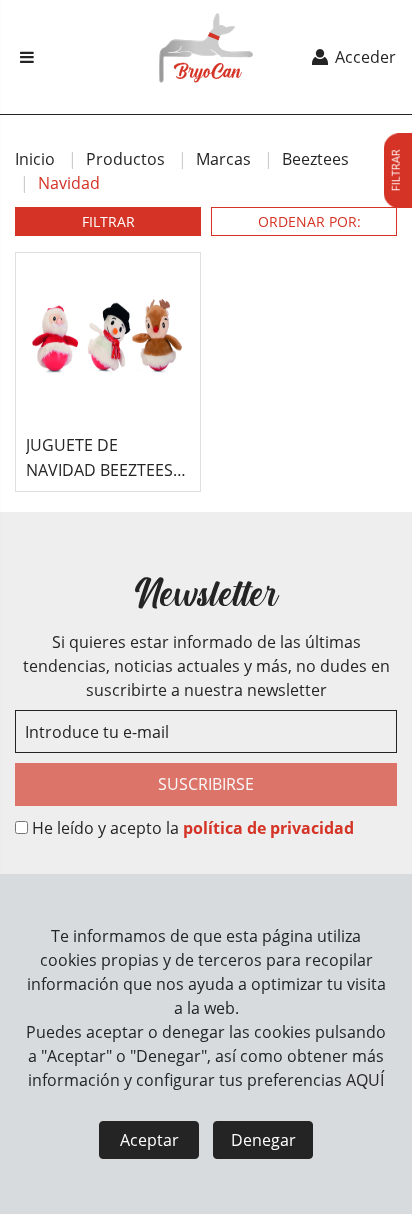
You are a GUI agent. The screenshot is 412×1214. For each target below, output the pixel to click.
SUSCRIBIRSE (206, 784)
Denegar (263, 1140)
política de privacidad (268, 828)
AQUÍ (365, 1080)
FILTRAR (108, 221)
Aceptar (149, 1140)
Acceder (363, 57)
